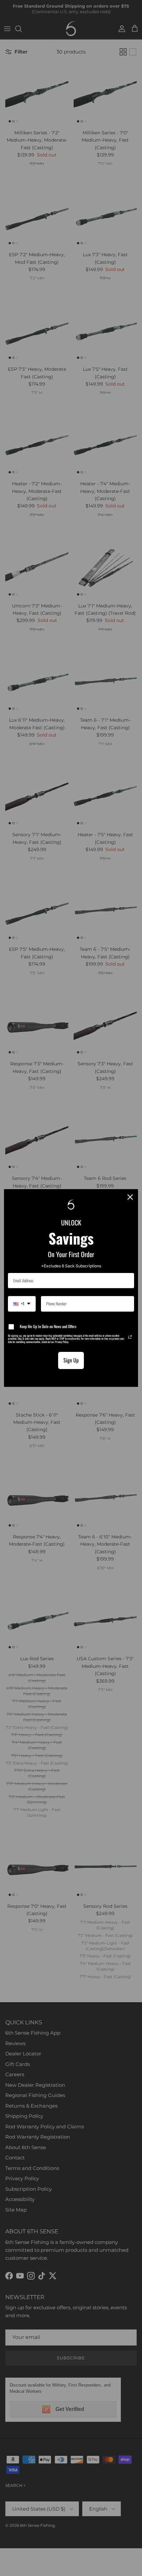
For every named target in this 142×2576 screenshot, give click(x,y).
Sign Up (71, 1360)
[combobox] (22, 1304)
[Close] (130, 1197)
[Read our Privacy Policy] (130, 1337)
